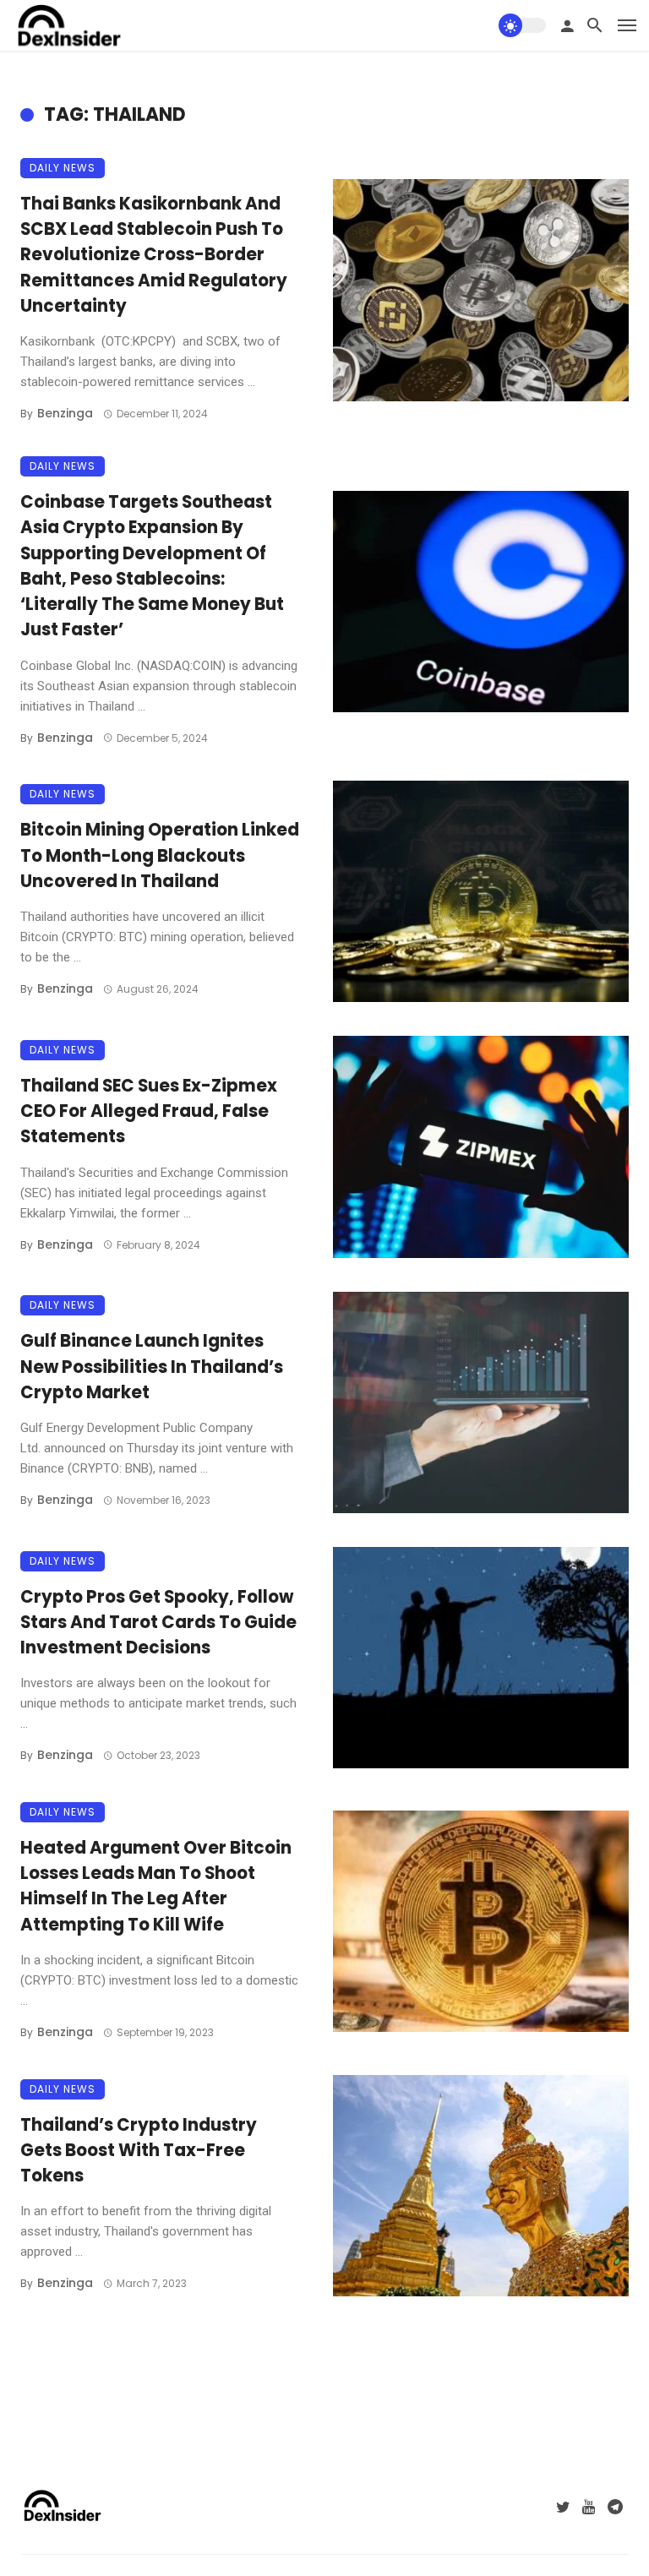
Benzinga (65, 413)
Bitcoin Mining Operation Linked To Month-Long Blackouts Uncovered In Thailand (160, 855)
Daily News (63, 168)
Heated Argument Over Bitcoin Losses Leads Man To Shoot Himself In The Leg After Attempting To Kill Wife (156, 1886)
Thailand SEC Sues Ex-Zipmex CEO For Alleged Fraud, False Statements (149, 1111)
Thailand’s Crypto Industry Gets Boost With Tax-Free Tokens (139, 2150)
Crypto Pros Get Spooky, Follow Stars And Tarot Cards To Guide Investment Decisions (158, 1622)
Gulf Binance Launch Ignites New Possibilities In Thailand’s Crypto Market (152, 1366)
